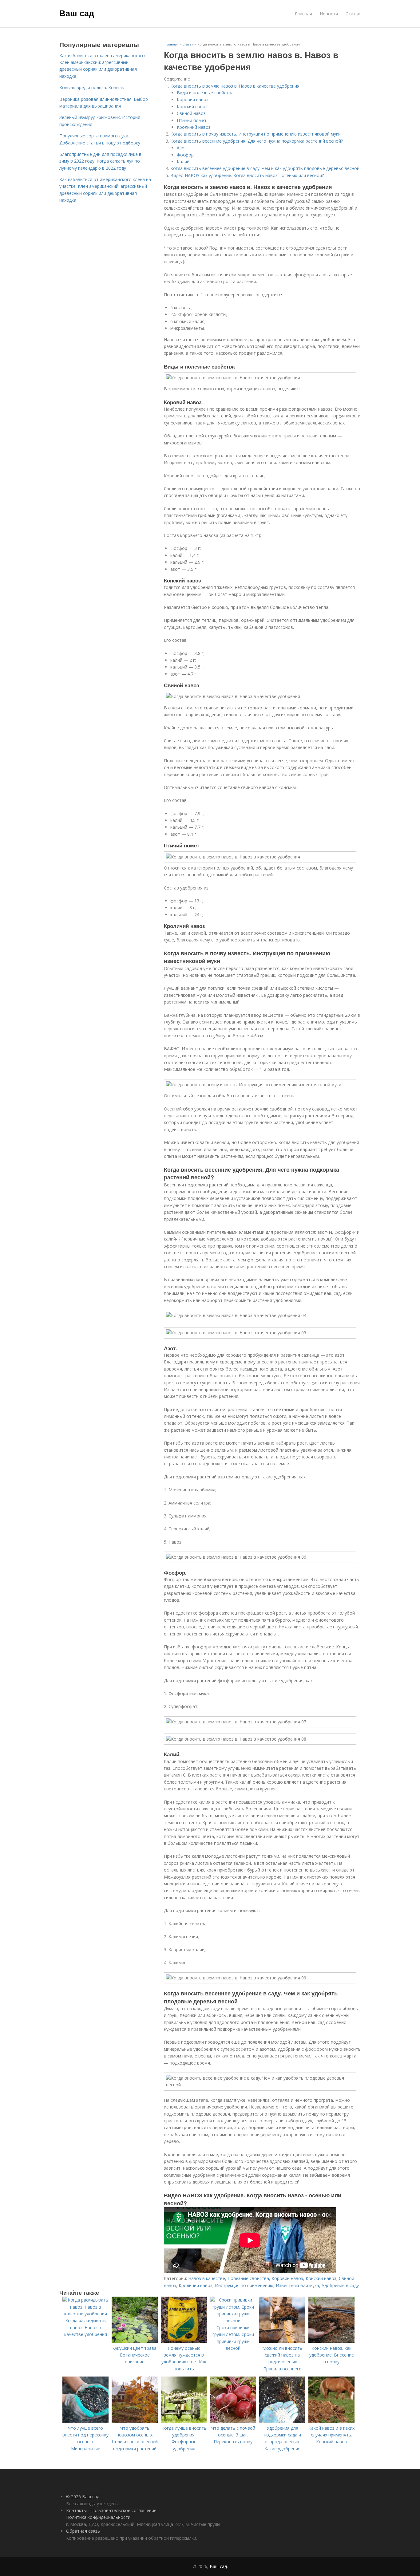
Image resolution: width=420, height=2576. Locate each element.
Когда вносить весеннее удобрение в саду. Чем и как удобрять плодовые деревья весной (265, 168)
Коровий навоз (193, 99)
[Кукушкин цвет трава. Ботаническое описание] (135, 2341)
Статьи (353, 14)
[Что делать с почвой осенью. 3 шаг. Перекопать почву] (233, 2421)
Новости (329, 14)
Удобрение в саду (340, 2285)
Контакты (76, 2510)
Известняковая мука (297, 2285)
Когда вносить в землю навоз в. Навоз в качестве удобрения (235, 86)
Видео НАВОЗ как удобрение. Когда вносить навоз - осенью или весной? (247, 175)
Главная (303, 14)
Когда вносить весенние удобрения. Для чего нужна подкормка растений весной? (257, 141)
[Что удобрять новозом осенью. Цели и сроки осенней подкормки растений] (135, 2421)
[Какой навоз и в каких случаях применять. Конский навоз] (331, 2421)
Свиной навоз (191, 113)
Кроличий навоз (194, 127)
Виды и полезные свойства (205, 93)
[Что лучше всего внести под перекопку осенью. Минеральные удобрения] (85, 2421)
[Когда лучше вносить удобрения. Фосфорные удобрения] (184, 2421)
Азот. (182, 148)
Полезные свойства (248, 2278)
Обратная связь (83, 2531)
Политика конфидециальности (98, 2517)
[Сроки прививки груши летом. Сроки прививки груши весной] (233, 2320)
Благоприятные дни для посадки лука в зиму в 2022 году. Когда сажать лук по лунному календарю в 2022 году (100, 161)
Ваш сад (77, 13)
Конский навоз (192, 107)
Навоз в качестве (207, 2278)
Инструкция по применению (244, 2285)
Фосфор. (186, 155)
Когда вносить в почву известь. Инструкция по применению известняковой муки (256, 134)
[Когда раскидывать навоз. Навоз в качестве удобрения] (85, 2314)
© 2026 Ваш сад (83, 2497)
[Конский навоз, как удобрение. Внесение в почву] (331, 2341)
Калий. (184, 162)
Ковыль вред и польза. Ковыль (92, 87)
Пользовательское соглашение (123, 2510)
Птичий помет (192, 120)
